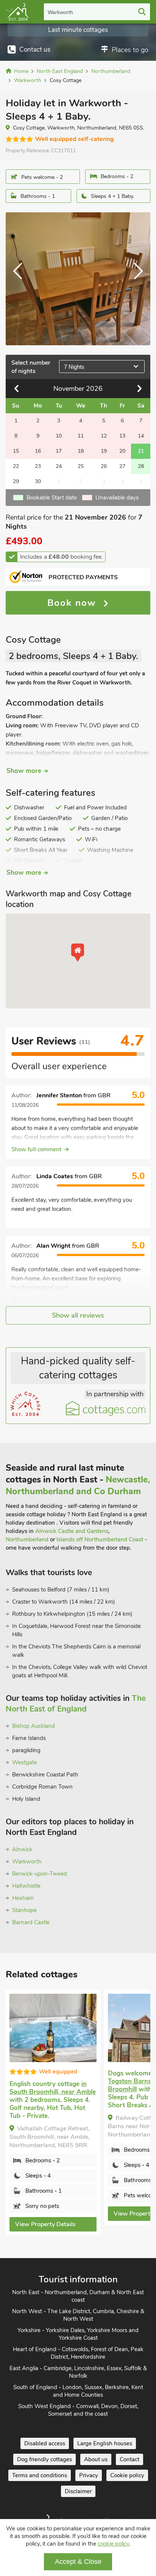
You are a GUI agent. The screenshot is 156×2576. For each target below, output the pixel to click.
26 (104, 466)
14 (141, 436)
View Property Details (45, 2224)
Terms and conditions (40, 2475)
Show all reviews (78, 1315)
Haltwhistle (26, 1886)
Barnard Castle (31, 1922)
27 (122, 466)
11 (81, 436)
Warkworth (60, 12)
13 (122, 436)
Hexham (23, 1898)
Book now (73, 603)
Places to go (130, 50)
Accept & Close (78, 2562)
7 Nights (74, 367)
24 (59, 466)
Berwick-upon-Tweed (40, 1874)
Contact (129, 2459)
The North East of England (76, 1704)
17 (59, 451)
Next (135, 279)
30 (38, 481)
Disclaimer (78, 2491)
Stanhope (24, 1910)
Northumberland (27, 1539)
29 (16, 481)
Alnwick (22, 1849)
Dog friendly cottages (44, 2459)
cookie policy (113, 2544)
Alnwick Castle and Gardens (72, 1531)
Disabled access (45, 2443)
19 (104, 451)
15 (16, 451)
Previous (21, 279)
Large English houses (105, 2443)
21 (141, 451)
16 (38, 451)
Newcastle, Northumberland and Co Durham (78, 1486)
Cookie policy (127, 2475)
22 (16, 466)
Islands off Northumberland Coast (100, 1539)
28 (141, 466)
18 (81, 451)
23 (38, 466)
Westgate (25, 1762)
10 (59, 436)
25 (81, 466)
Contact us (35, 50)
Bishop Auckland (34, 1726)
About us (96, 2459)
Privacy (89, 2475)
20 (122, 451)
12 (104, 436)
